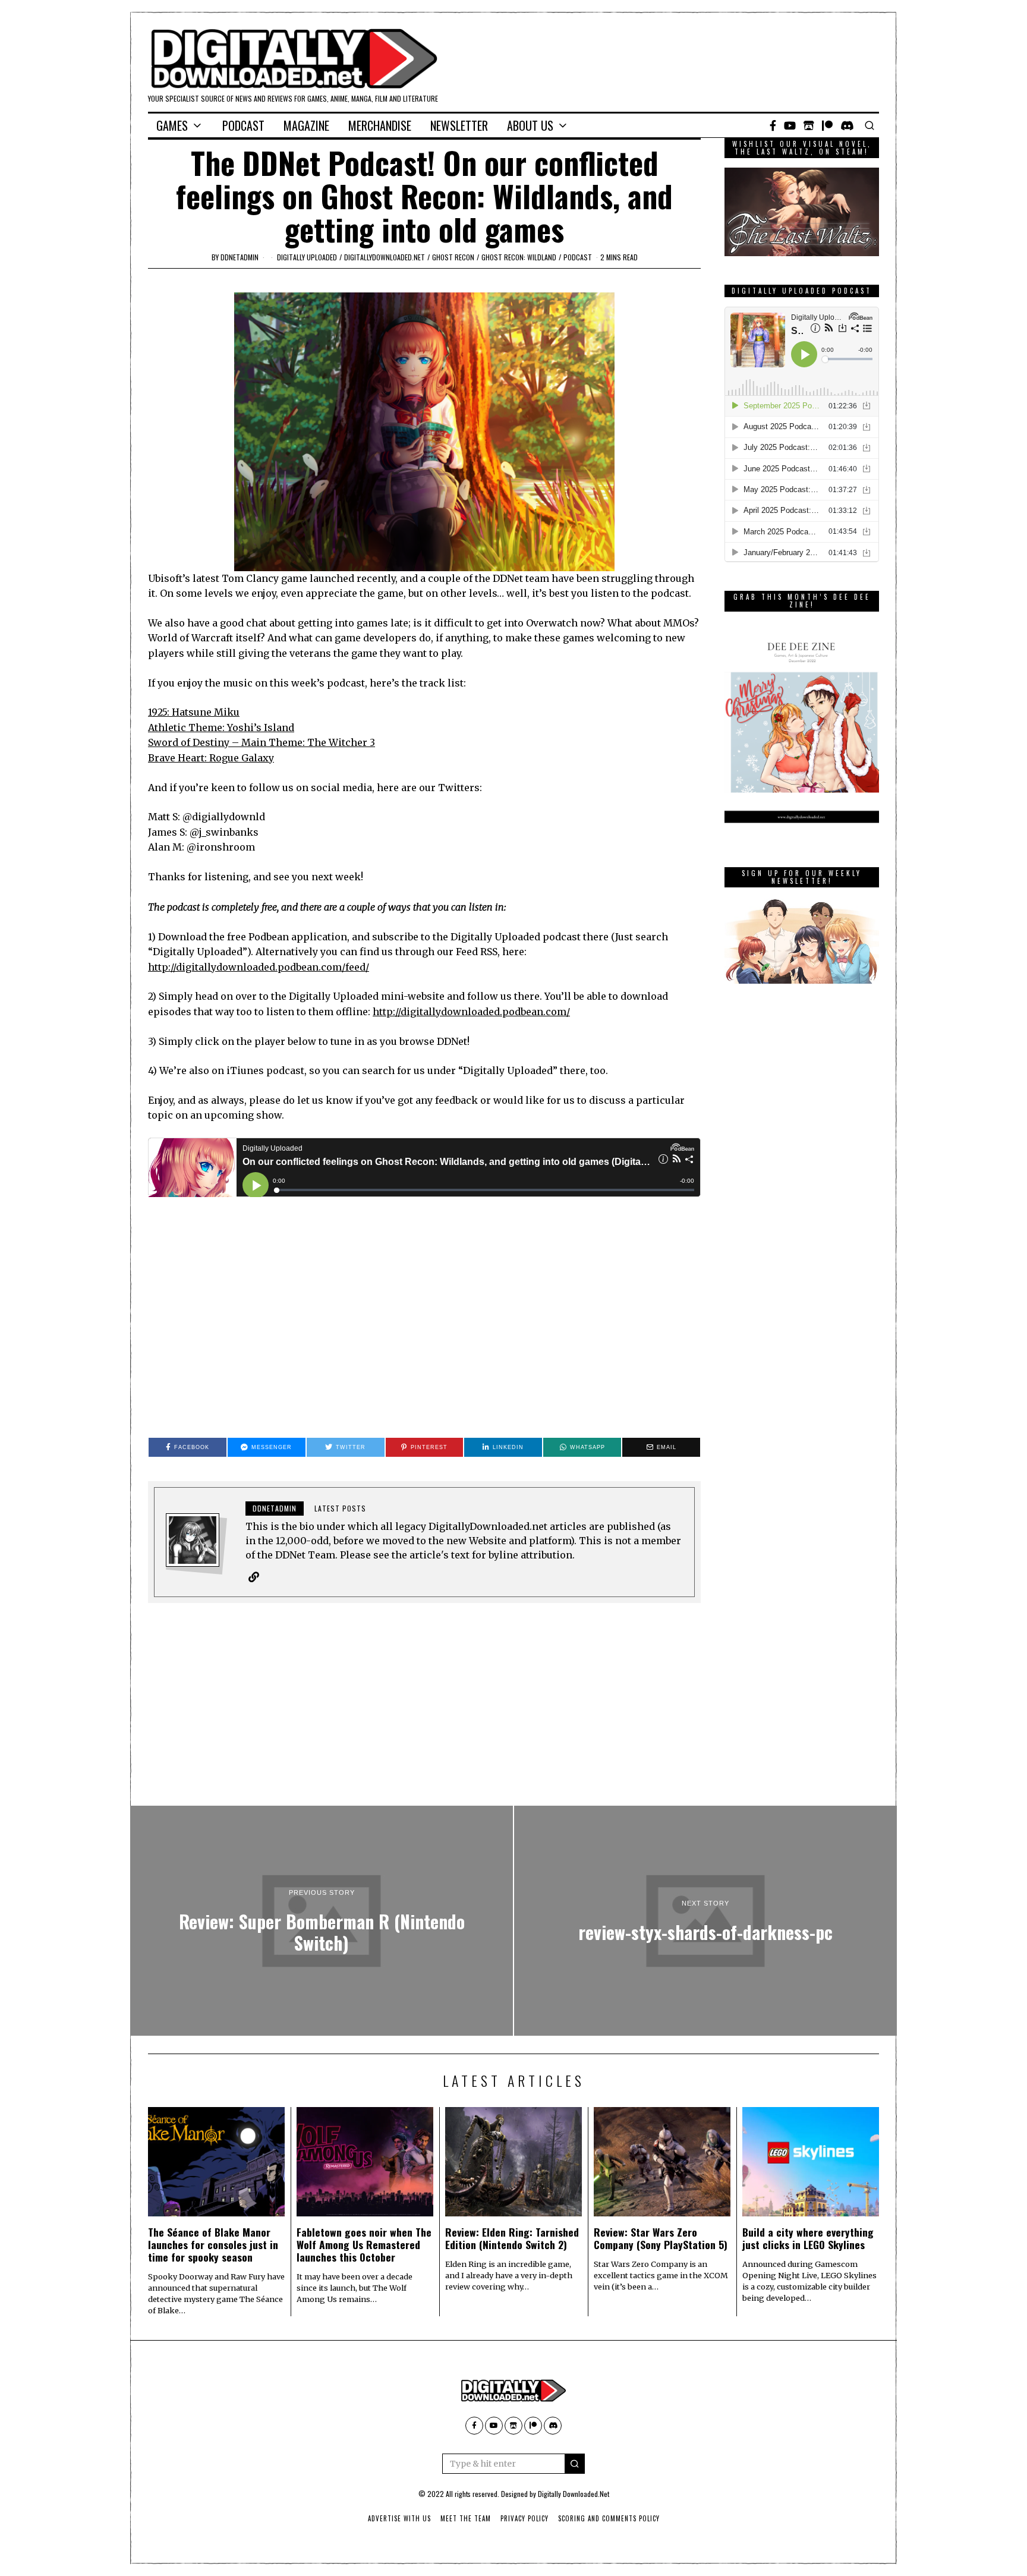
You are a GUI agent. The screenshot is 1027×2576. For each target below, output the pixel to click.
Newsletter (459, 125)
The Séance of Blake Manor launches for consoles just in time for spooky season (213, 2244)
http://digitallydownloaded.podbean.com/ (471, 1012)
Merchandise (380, 125)
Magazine (306, 125)
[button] (575, 2464)
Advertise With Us (399, 2518)
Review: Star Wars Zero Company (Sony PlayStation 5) (661, 2238)
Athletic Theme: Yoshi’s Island (221, 728)
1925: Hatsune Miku (194, 712)
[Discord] (847, 125)
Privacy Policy (524, 2518)
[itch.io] (809, 125)
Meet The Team (466, 2518)
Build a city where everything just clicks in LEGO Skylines (808, 2238)
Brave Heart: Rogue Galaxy (211, 758)
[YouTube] (790, 125)
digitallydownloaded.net (385, 257)
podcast (578, 257)
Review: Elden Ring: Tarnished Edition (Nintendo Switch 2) (512, 2238)
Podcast (243, 125)
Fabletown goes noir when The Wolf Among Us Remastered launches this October (364, 2244)
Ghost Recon (453, 257)
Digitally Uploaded (307, 257)
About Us (530, 125)
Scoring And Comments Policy (609, 2518)
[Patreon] (827, 125)
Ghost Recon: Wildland (519, 257)
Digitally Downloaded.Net (574, 2494)
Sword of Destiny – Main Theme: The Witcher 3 (262, 742)
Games (172, 125)
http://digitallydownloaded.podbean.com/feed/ (259, 967)
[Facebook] (773, 125)
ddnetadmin (240, 257)
